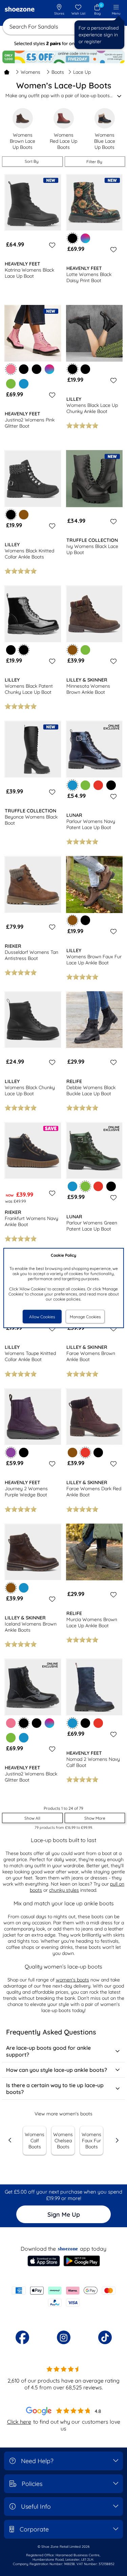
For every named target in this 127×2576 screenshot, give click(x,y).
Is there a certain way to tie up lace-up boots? (55, 2089)
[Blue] (24, 384)
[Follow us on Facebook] (22, 2337)
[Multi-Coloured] (85, 238)
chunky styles (64, 1890)
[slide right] (117, 2140)
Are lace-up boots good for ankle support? (48, 2051)
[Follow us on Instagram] (64, 2337)
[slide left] (10, 2140)
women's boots (72, 1980)
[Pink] (11, 1723)
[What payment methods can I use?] (63, 2297)
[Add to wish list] (51, 245)
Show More (95, 1818)
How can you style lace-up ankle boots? (57, 2070)
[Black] (24, 369)
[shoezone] (20, 10)
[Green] (11, 384)
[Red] (98, 785)
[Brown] (24, 515)
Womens (30, 72)
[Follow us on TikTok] (105, 2337)
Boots (58, 72)
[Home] (7, 72)
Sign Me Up (64, 2214)
